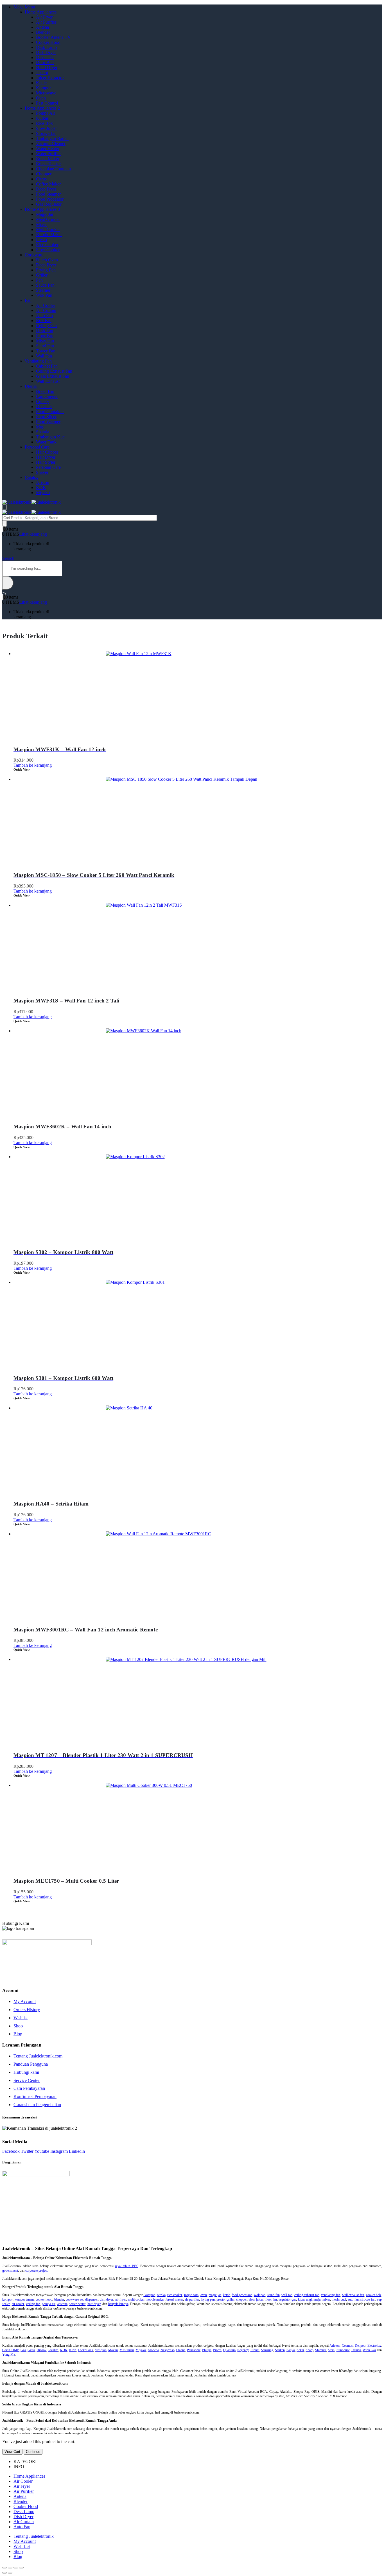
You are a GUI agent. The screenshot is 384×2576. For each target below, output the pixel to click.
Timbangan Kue (50, 437)
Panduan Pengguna (31, 2064)
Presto (41, 240)
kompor (149, 2295)
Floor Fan (45, 336)
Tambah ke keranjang (33, 765)
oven (204, 2295)
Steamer (43, 290)
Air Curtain (46, 310)
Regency (243, 2350)
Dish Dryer (46, 52)
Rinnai (255, 2350)
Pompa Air (46, 113)
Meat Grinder (48, 219)
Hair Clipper (47, 452)
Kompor (43, 88)
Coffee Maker (48, 184)
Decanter (44, 407)
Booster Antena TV (53, 37)
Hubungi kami (26, 2072)
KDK (41, 487)
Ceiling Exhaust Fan (54, 371)
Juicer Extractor (50, 78)
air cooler (18, 2304)
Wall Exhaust (48, 381)
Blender (43, 32)
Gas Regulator (49, 204)
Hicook (41, 2350)
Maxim (113, 2350)
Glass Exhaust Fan (53, 376)
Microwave (46, 93)
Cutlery (43, 401)
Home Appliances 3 (42, 209)
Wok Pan (44, 295)
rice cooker (175, 2295)
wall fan (287, 2295)
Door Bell (45, 63)
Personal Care (37, 447)
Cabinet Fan (47, 366)
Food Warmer (48, 422)
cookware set (75, 2299)
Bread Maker (48, 159)
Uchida (356, 2350)
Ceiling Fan (46, 326)
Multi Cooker (48, 229)
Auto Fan (44, 315)
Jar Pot (42, 73)
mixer (326, 2299)
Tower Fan (46, 351)
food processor (242, 2295)
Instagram (59, 2151)
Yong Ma (9, 2355)
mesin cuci (339, 2299)
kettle (226, 2295)
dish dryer (107, 2299)
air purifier (192, 2299)
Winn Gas (369, 2350)
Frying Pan (46, 270)
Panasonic (194, 2350)
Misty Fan (45, 341)
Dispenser (45, 57)
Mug (40, 427)
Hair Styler (46, 462)
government (10, 2271)
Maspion (101, 2350)
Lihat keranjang (33, 534)
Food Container (50, 412)
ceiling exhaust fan (307, 2295)
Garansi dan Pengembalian (37, 2105)
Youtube (42, 2151)
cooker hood (44, 2299)
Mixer (41, 224)
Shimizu (321, 2350)
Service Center (27, 2080)
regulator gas (288, 2299)
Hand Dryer (47, 68)
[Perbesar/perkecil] (21, 2568)
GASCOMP (11, 2350)
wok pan (260, 2295)
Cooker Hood (48, 42)
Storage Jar (46, 133)
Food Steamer (48, 194)
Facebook (11, 2151)
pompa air (49, 2304)
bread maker (175, 2299)
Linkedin (77, 2151)
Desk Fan (45, 331)
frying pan (208, 2299)
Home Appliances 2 (42, 108)
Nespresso (168, 2350)
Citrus (41, 179)
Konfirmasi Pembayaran (35, 2096)
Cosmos (347, 2346)
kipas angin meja (309, 2299)
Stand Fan (45, 346)
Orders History (27, 2010)
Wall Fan (44, 356)
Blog (18, 2034)
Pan (39, 280)
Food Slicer (46, 417)
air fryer (121, 2299)
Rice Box (44, 123)
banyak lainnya (118, 2304)
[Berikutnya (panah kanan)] (10, 2573)
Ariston (43, 482)
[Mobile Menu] (4, 507)
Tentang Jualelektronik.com (38, 2056)
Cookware (34, 255)
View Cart (12, 2452)
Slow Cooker (48, 250)
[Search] (4, 524)
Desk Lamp (46, 47)
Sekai (300, 2350)
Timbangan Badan (52, 138)
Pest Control (47, 103)
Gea (23, 2350)
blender (59, 2299)
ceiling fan (33, 2304)
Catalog (32, 477)
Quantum (229, 2350)
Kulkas (42, 118)
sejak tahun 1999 (126, 2266)
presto (221, 2299)
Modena (153, 2350)
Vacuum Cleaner (51, 143)
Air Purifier (46, 22)
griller (231, 2299)
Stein (331, 2350)
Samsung (267, 2350)
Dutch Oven (47, 260)
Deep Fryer (46, 189)
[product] (198, 693)
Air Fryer (44, 17)
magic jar (215, 2295)
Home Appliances (41, 12)
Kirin (73, 2350)
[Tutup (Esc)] (4, 2568)
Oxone (181, 2350)
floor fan (271, 2299)
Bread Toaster (48, 164)
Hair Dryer (46, 457)
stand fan (274, 2295)
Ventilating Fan (38, 361)
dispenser (92, 2299)
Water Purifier (48, 154)
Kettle (41, 83)
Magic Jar (45, 214)
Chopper (44, 174)
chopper (241, 2299)
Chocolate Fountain (53, 169)
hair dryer (94, 2304)
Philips (207, 2350)
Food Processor (50, 199)
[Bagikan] (10, 2568)
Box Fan (44, 321)
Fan (28, 300)
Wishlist (21, 2018)
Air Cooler (46, 305)
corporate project (36, 2271)
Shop (18, 2026)
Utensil (31, 386)
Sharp (310, 2350)
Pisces (217, 2350)
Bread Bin (45, 391)
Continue (33, 2452)
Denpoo (360, 2346)
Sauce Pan (45, 285)
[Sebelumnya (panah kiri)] (4, 2573)
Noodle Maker (49, 235)
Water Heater (48, 149)
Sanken (280, 2350)
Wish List (22, 2546)
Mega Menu (24, 7)
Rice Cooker (47, 245)
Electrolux (374, 2346)
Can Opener (47, 396)
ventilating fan (331, 2295)
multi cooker (136, 2299)
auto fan (353, 2299)
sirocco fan (368, 2299)
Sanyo (291, 2350)
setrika (161, 2295)
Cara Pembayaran (29, 2088)
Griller (42, 275)
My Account (25, 2001)
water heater (78, 2304)
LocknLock (85, 2350)
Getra (31, 2350)
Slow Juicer (46, 128)
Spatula (43, 432)
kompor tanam (24, 2299)
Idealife (53, 2350)
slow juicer (256, 2299)
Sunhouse (343, 2350)
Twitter (27, 2151)
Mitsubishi (127, 2350)
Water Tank (46, 442)
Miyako (43, 493)
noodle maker (156, 2299)
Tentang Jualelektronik (34, 2536)
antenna (62, 2304)
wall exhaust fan (353, 2295)
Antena (42, 27)
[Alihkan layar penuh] (16, 2568)
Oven (41, 98)
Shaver (42, 472)
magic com (191, 2295)
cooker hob (374, 2295)
